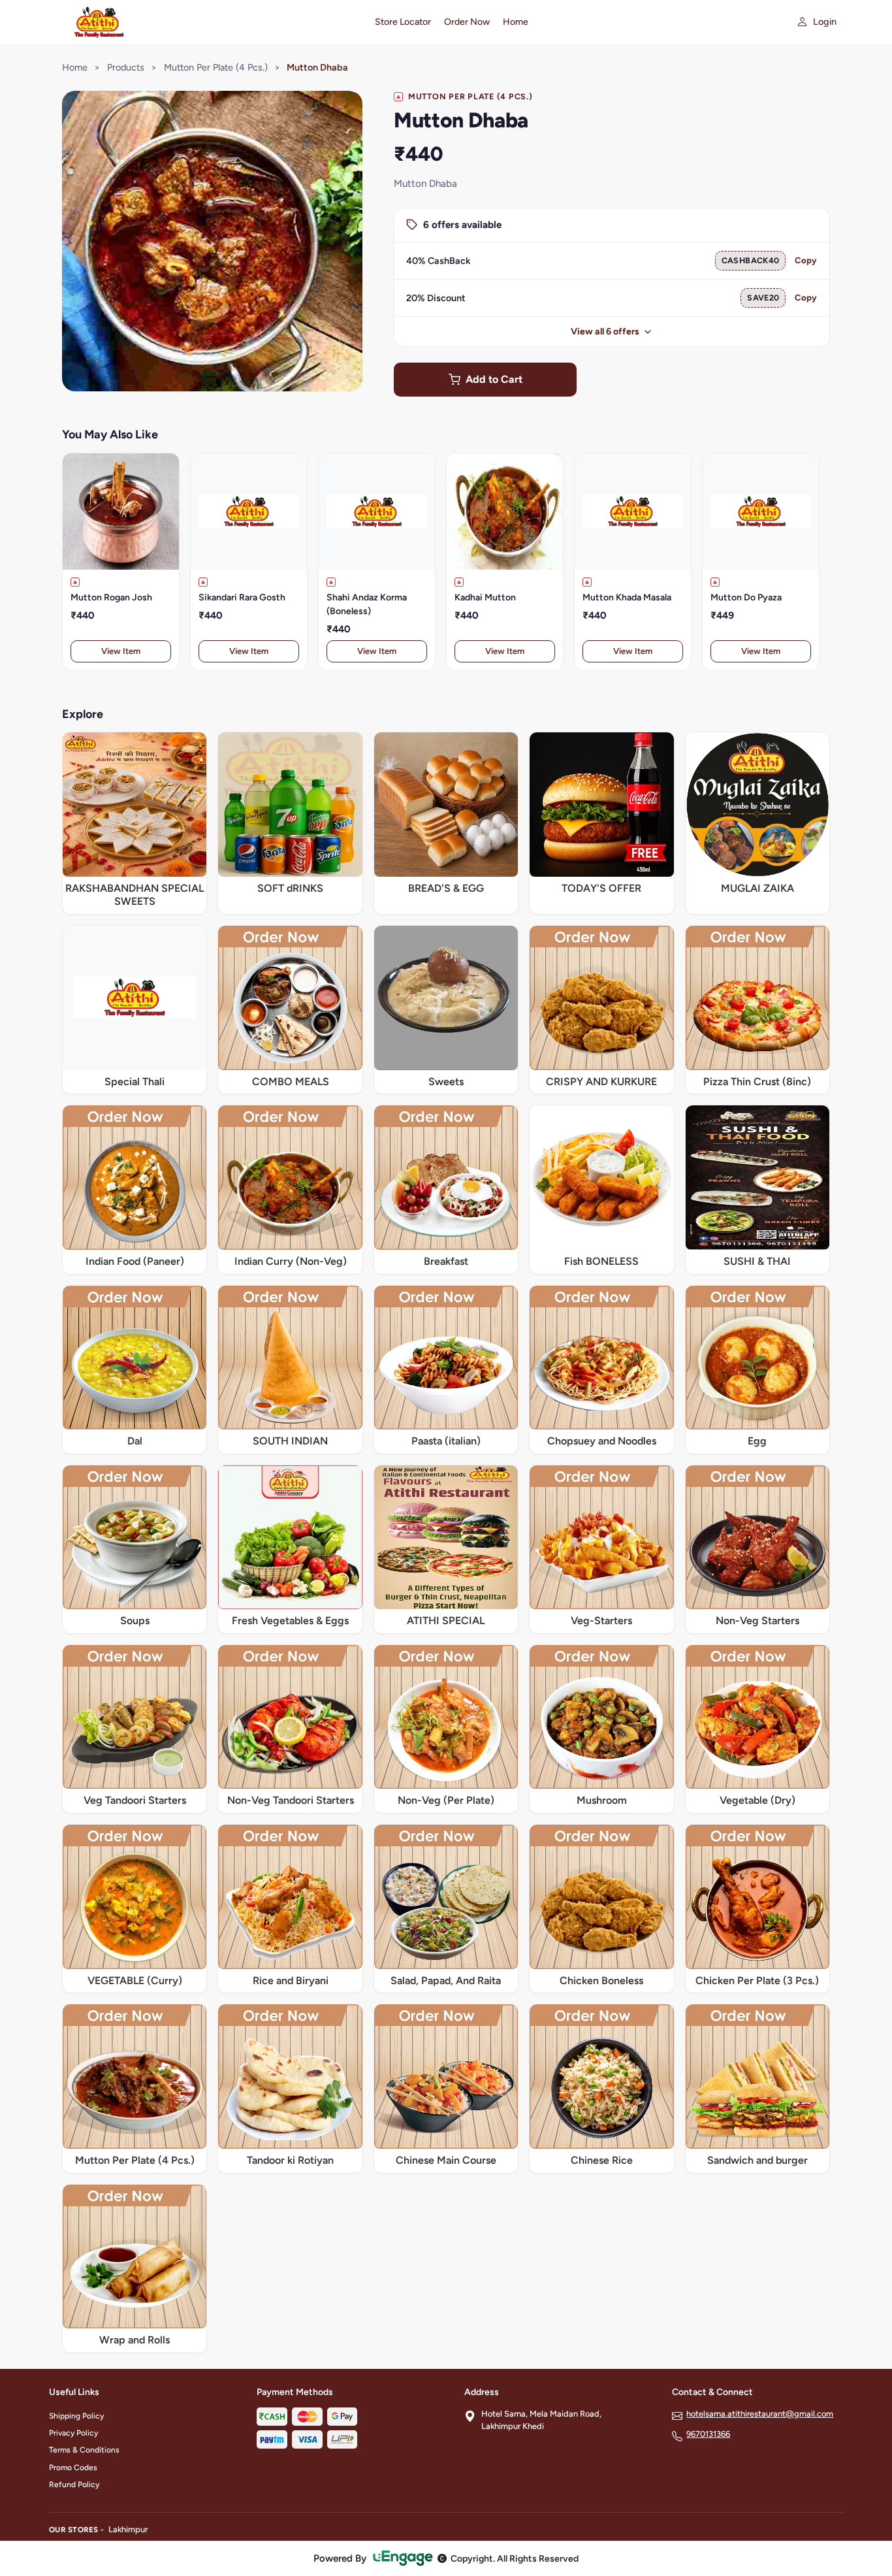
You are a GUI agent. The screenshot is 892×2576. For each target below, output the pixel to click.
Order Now (467, 22)
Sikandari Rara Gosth (242, 597)
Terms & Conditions (84, 2450)
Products (126, 67)
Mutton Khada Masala (627, 597)
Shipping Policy (76, 2416)
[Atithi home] (204, 22)
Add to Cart (494, 379)
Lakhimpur (128, 2529)
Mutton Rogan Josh (111, 597)
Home (516, 22)
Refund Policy (74, 2485)
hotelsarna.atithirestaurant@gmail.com (760, 2414)
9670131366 (708, 2434)
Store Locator (403, 22)
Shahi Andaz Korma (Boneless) (367, 604)
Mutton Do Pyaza (746, 597)
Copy (806, 260)
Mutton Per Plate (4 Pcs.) (216, 67)
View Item (121, 651)
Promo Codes (73, 2468)
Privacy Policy (73, 2433)
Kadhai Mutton (485, 597)
